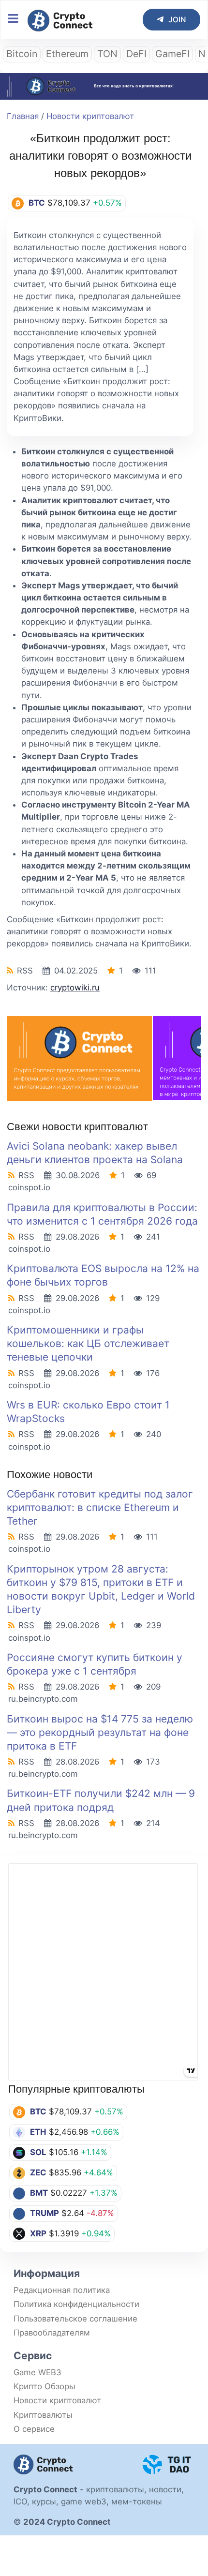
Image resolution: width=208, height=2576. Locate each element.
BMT (39, 2193)
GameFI (172, 54)
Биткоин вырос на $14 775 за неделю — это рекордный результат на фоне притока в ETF (100, 1732)
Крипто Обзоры (45, 2386)
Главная (23, 116)
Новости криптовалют (90, 116)
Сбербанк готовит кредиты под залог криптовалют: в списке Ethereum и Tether (100, 1507)
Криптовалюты (43, 2415)
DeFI (136, 54)
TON (107, 54)
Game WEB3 (37, 2372)
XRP (38, 2233)
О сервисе (34, 2429)
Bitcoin (22, 54)
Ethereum (67, 54)
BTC (38, 2112)
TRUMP (45, 2213)
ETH (38, 2132)
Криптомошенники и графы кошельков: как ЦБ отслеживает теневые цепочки (88, 1343)
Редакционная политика (62, 2290)
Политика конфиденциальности (76, 2304)
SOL (38, 2152)
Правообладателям (52, 2333)
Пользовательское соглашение (75, 2319)
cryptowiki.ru (75, 988)
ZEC (38, 2172)
